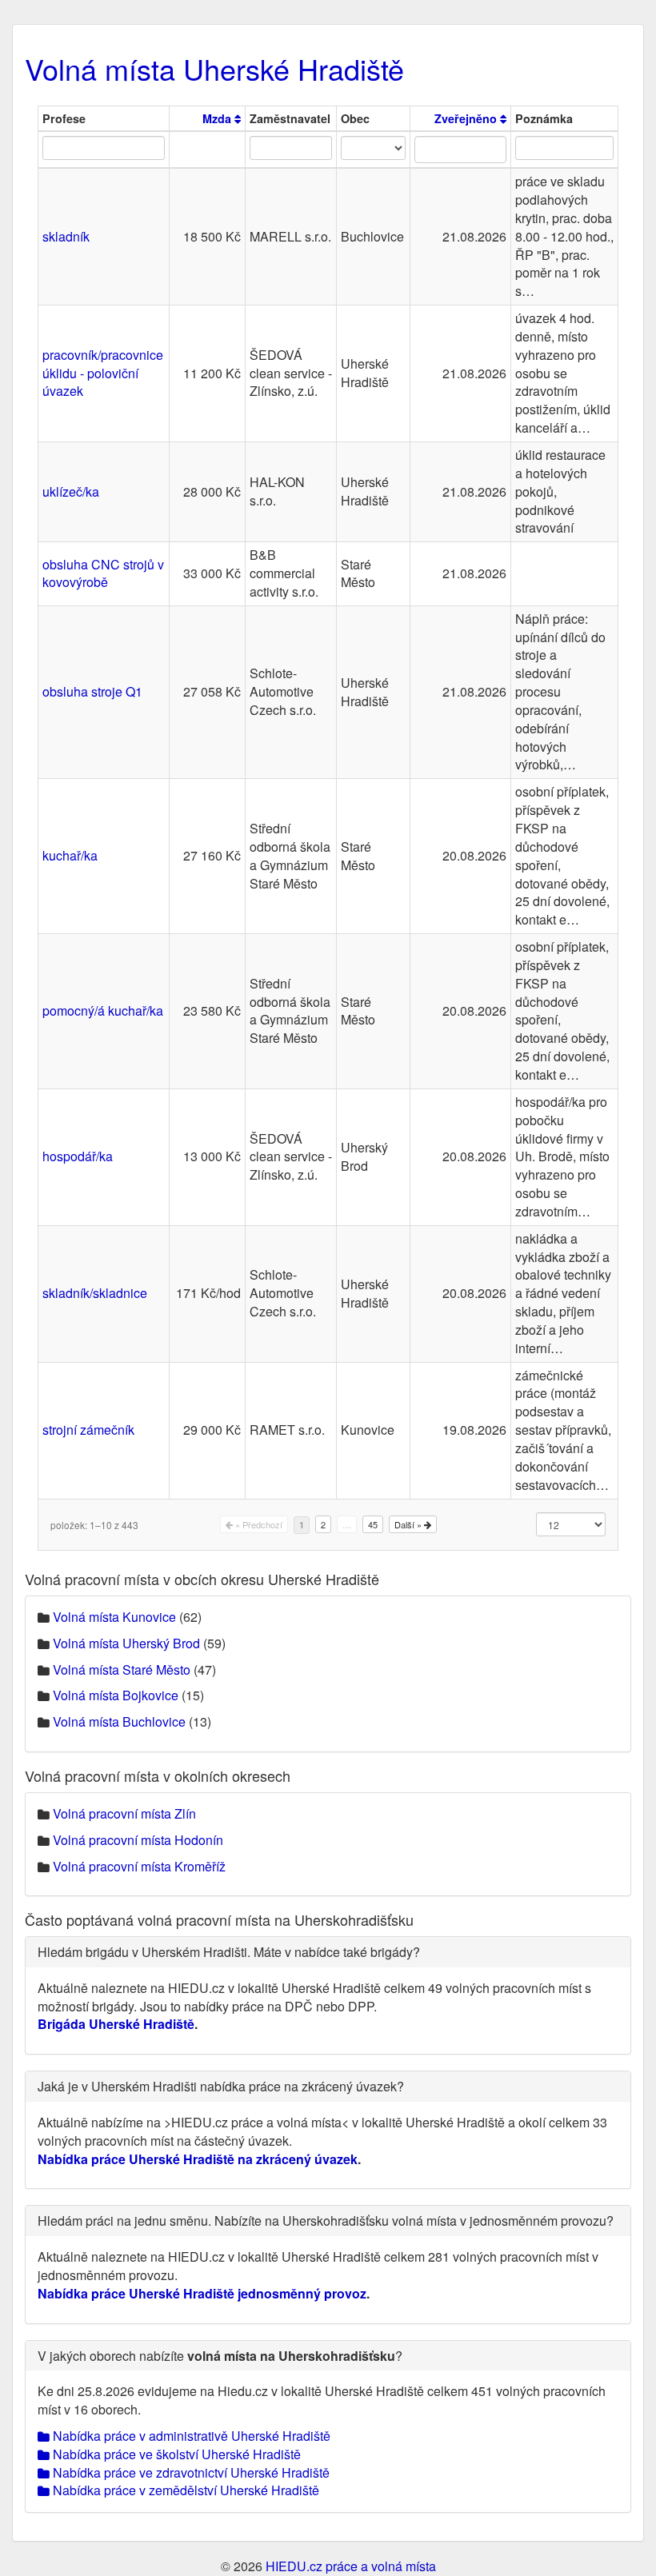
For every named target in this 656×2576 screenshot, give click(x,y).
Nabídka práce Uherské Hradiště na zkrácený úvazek (198, 2159)
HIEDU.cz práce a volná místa (351, 2566)
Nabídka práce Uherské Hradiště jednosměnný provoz (202, 2293)
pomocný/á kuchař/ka (103, 1010)
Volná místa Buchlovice (119, 1721)
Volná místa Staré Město (122, 1669)
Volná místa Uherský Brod (126, 1643)
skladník (66, 236)
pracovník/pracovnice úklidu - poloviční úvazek (103, 373)
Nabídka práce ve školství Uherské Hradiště (175, 2454)
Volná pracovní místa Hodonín (138, 1840)
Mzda (218, 118)
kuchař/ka (70, 855)
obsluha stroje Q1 (92, 691)
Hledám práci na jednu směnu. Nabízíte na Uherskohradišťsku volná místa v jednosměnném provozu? (326, 2221)
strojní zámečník (88, 1430)
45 (373, 1524)
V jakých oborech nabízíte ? (220, 2356)
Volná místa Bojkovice (116, 1695)
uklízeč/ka (71, 491)
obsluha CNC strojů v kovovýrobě (103, 573)
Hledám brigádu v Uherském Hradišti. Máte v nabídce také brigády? (229, 1952)
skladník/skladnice (95, 1293)
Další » (409, 1524)
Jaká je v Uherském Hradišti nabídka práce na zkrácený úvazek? (221, 2086)
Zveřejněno (467, 118)
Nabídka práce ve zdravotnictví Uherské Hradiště (190, 2472)
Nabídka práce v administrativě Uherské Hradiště (190, 2436)
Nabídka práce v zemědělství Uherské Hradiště (184, 2490)
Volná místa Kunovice (114, 1617)
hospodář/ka (78, 1156)
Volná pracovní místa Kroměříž (139, 1866)
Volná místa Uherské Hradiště (214, 68)
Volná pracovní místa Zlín (124, 1813)
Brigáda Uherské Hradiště (116, 2024)
